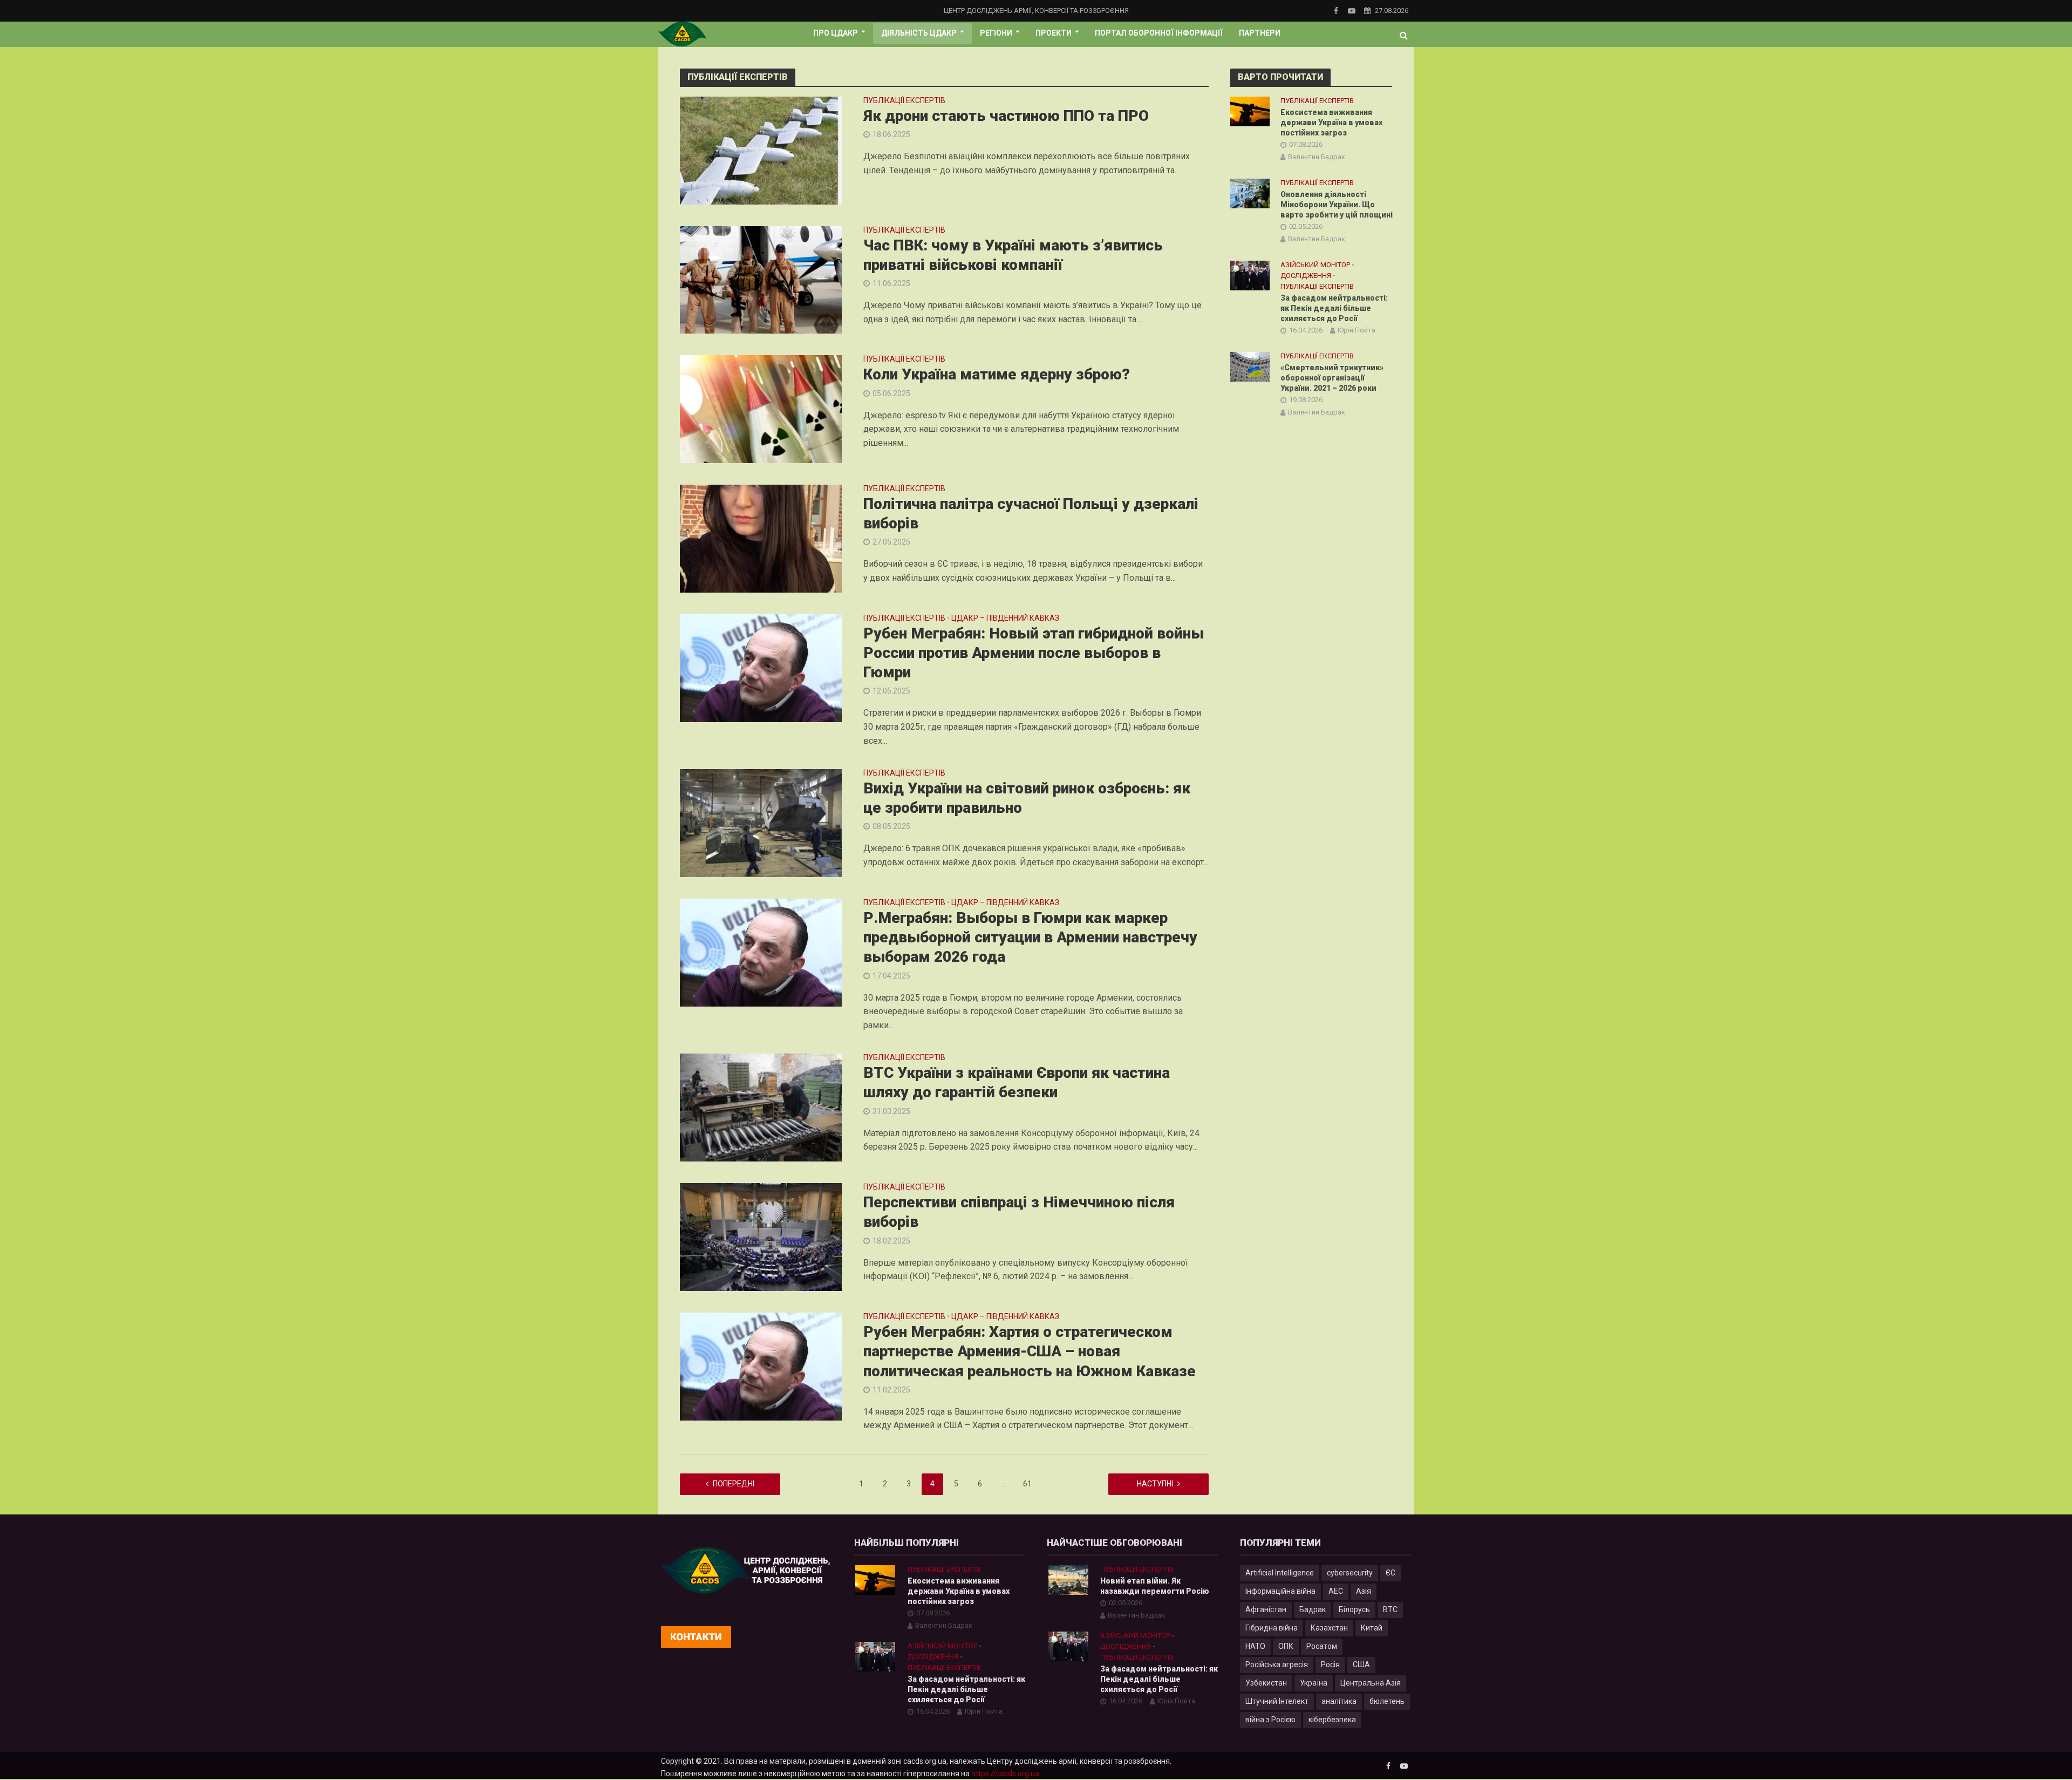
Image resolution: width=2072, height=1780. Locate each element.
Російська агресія (1277, 1664)
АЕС (1336, 1591)
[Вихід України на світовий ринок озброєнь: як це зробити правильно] (761, 822)
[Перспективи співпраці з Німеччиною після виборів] (761, 1237)
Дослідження (1306, 276)
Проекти (1054, 33)
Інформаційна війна (1280, 1591)
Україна (1314, 1683)
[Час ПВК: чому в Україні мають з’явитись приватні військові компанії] (761, 279)
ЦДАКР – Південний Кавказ (1005, 618)
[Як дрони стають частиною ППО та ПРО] (761, 150)
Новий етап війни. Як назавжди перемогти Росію (1155, 1586)
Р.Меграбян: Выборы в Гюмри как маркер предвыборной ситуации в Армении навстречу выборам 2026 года (1030, 937)
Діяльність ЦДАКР (919, 33)
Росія (1330, 1664)
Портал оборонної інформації (1159, 33)
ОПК (1286, 1646)
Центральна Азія (1371, 1683)
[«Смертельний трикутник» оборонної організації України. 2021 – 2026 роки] (1250, 366)
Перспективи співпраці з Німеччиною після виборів (1019, 1212)
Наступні (1155, 1484)
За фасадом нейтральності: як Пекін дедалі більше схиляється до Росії (1334, 308)
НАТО (1255, 1646)
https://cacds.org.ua (1005, 1774)
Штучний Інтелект (1277, 1701)
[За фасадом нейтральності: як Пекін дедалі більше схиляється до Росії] (1250, 275)
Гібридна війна (1272, 1628)
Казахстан (1329, 1628)
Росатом (1322, 1646)
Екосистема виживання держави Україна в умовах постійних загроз (1331, 123)
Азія (1364, 1591)
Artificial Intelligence (1280, 1573)
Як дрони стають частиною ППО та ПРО (1006, 116)
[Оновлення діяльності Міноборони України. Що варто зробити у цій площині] (1250, 193)
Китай (1372, 1628)
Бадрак (1313, 1609)
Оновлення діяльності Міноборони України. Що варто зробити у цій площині (1337, 205)
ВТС (1390, 1609)
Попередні (734, 1484)
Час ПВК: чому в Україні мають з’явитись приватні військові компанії (1013, 255)
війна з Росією (1270, 1720)
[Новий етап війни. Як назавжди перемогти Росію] (1068, 1580)
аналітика (1339, 1701)
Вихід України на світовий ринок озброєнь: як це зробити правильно (1027, 798)
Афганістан (1266, 1609)
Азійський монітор (1315, 265)
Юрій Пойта (1357, 330)
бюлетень (1387, 1701)
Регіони (996, 33)
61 (1027, 1484)
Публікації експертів (904, 101)
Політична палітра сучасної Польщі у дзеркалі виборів (1031, 514)
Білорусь (1354, 1609)
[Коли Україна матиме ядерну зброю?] (761, 408)
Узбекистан (1266, 1683)
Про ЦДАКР (836, 33)
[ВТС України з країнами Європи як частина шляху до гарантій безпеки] (761, 1107)
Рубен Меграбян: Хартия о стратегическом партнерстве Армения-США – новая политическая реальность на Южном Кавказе (1030, 1351)
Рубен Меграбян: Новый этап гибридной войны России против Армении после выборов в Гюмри (1034, 653)
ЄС (1391, 1573)
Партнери (1260, 33)
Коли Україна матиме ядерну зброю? (997, 374)
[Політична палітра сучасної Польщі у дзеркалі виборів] (761, 538)
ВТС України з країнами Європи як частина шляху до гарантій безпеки (1017, 1082)
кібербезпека (1332, 1720)
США (1361, 1664)
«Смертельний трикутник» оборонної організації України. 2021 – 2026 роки (1332, 378)
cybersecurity (1350, 1573)
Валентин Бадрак (1317, 157)
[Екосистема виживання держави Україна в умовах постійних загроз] (1250, 111)
